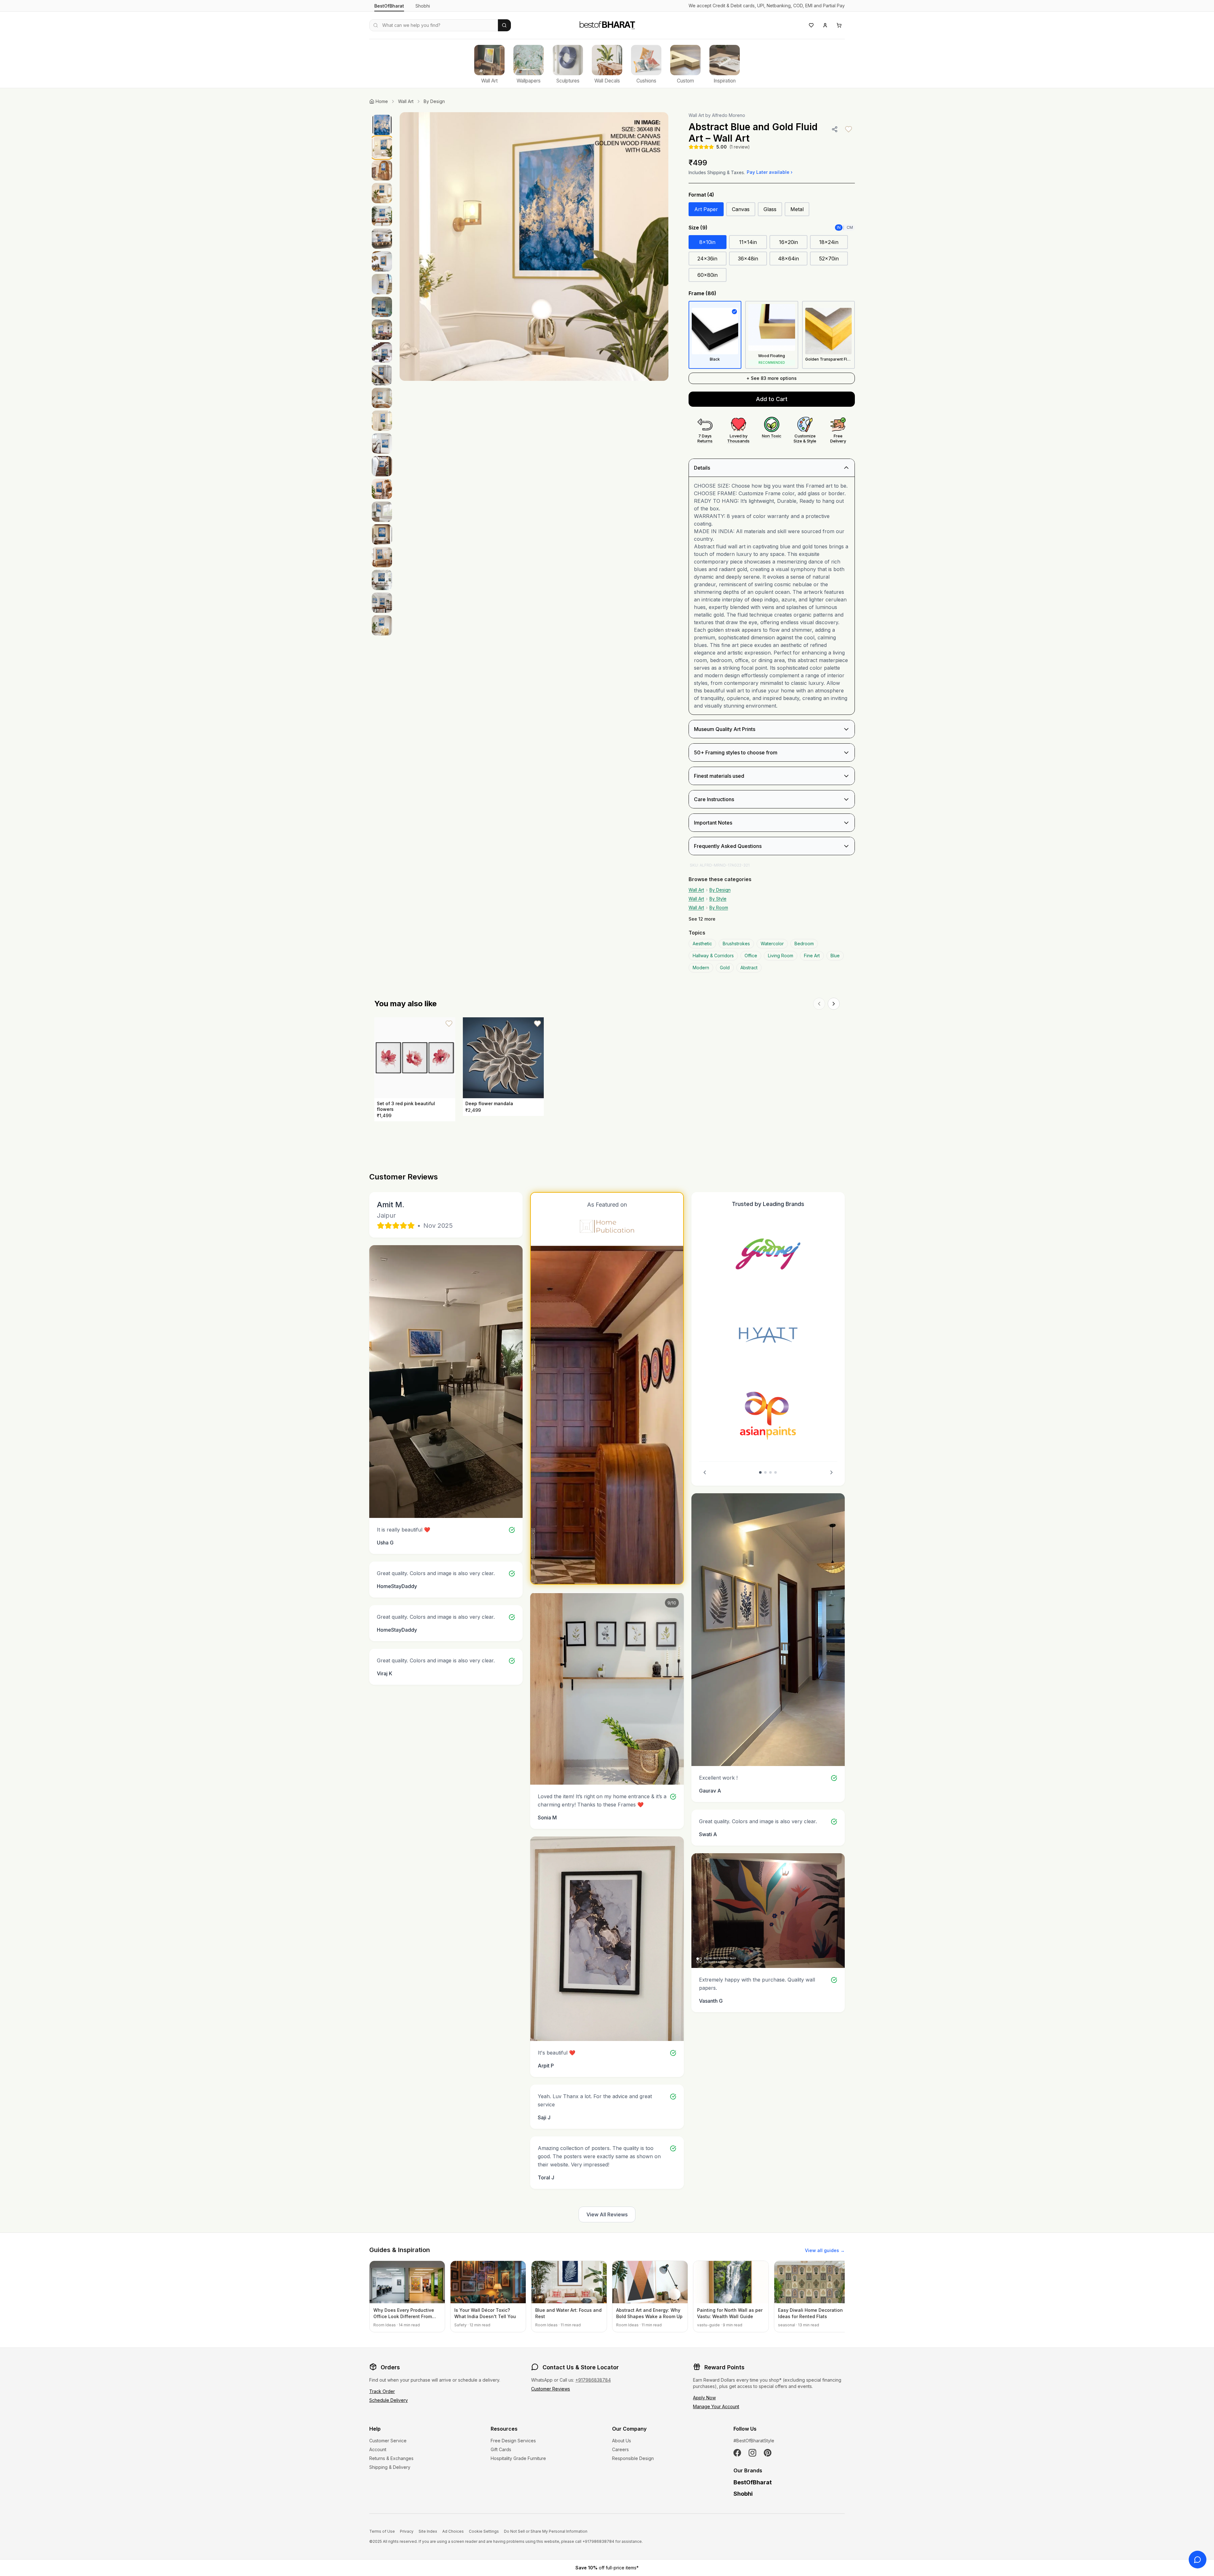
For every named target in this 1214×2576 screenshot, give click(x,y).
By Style (718, 899)
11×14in (748, 242)
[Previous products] (819, 1004)
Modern (701, 968)
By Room (719, 907)
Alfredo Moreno (729, 115)
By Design (434, 101)
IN (839, 227)
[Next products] (834, 1004)
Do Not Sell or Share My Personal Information (546, 2531)
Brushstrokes (736, 944)
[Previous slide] (705, 1472)
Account (378, 2449)
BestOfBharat (389, 6)
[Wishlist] (811, 25)
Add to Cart (772, 399)
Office (751, 956)
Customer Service (388, 2441)
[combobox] (434, 25)
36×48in (748, 259)
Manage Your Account (716, 2406)
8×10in (707, 242)
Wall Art (406, 101)
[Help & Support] (1198, 2560)
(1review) (740, 147)
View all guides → (825, 2250)
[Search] (504, 25)
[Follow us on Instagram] (752, 2453)
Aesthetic (702, 944)
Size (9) (698, 228)
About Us (622, 2441)
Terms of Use (382, 2531)
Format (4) (701, 195)
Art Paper (706, 209)
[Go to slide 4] (776, 1472)
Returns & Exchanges (391, 2458)
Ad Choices (453, 2531)
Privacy (407, 2531)
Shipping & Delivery (390, 2467)
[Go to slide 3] (770, 1472)
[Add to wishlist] (849, 129)
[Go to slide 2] (765, 1472)
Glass (770, 209)
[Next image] (657, 247)
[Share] (835, 129)
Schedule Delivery (389, 2400)
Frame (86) (702, 293)
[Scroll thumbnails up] (382, 114)
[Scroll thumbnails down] (382, 886)
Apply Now (704, 2398)
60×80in (708, 275)
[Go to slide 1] (760, 1472)
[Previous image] (411, 247)
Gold (725, 968)
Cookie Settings (484, 2531)
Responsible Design (633, 2458)
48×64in (788, 259)
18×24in (829, 242)
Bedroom (804, 944)
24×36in (707, 259)
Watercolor (772, 944)
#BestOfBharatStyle (754, 2441)
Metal (797, 209)
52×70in (829, 259)
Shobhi (423, 6)
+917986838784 (593, 2380)
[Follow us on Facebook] (737, 2453)
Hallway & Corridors (713, 956)
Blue (835, 956)
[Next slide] (831, 1472)
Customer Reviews (551, 2389)
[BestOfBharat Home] (607, 24)
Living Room (781, 956)
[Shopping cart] (839, 25)
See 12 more (702, 919)
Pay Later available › (770, 172)
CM (850, 227)
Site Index (428, 2531)
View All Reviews (607, 2214)
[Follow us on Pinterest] (768, 2453)
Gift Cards (501, 2449)
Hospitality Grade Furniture (518, 2458)
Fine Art (812, 956)
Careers (620, 2449)
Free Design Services (513, 2441)
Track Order (382, 2391)
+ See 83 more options (772, 378)
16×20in (788, 242)
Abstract (749, 968)
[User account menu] (825, 25)
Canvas (741, 209)
